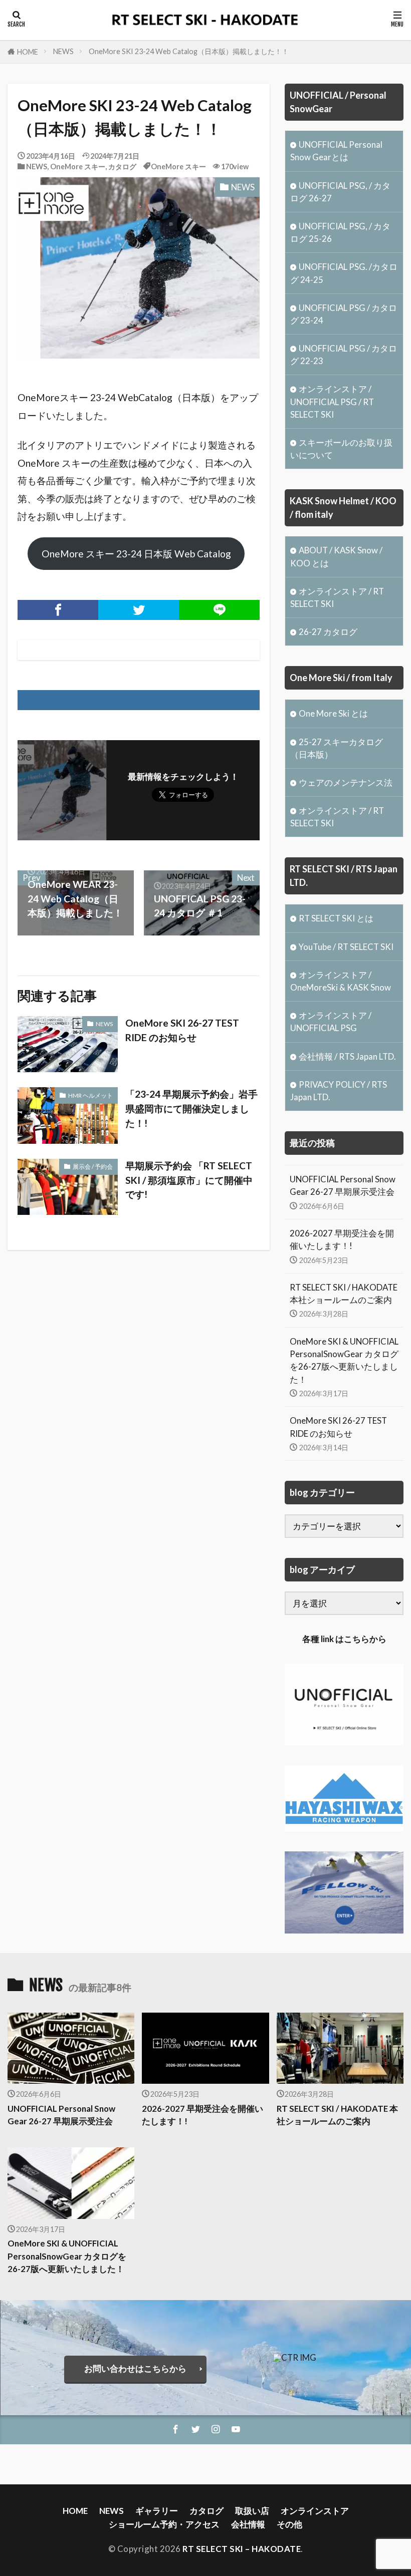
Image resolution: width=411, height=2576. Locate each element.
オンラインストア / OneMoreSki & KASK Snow (341, 981)
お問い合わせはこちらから (135, 2368)
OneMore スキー (78, 167)
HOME (28, 52)
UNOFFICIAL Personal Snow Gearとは (336, 151)
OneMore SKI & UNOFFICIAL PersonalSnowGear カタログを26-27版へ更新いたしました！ (344, 1360)
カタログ (122, 167)
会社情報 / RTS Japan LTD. (347, 1056)
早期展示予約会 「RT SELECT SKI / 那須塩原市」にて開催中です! (189, 1180)
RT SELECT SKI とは (336, 918)
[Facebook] (58, 610)
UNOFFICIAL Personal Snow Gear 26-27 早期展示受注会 (343, 1185)
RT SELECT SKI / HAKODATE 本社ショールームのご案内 (344, 1294)
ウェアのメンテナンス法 (346, 782)
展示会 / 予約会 (93, 1167)
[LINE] (219, 610)
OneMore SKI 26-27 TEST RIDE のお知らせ (182, 1030)
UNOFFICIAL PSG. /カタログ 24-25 (344, 273)
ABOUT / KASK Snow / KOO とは (336, 556)
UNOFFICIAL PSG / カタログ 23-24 (344, 314)
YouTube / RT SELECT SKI (346, 947)
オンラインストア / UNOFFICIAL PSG (331, 1022)
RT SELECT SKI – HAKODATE (242, 2549)
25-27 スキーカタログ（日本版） (337, 748)
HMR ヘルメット (90, 1095)
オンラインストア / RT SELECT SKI (337, 597)
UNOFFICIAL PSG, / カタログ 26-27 (340, 192)
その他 (289, 2524)
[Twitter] (139, 610)
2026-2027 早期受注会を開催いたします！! (342, 1239)
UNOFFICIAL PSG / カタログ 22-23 (344, 355)
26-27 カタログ (328, 632)
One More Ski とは (333, 713)
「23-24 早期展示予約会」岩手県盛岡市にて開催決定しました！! (191, 1108)
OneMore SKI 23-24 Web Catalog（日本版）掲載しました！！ (189, 51)
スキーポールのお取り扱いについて (341, 449)
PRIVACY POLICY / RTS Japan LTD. (339, 1091)
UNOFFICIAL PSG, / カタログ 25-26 (340, 232)
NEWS (63, 51)
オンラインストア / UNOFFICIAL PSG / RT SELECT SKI (332, 401)
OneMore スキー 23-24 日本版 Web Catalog (136, 554)
